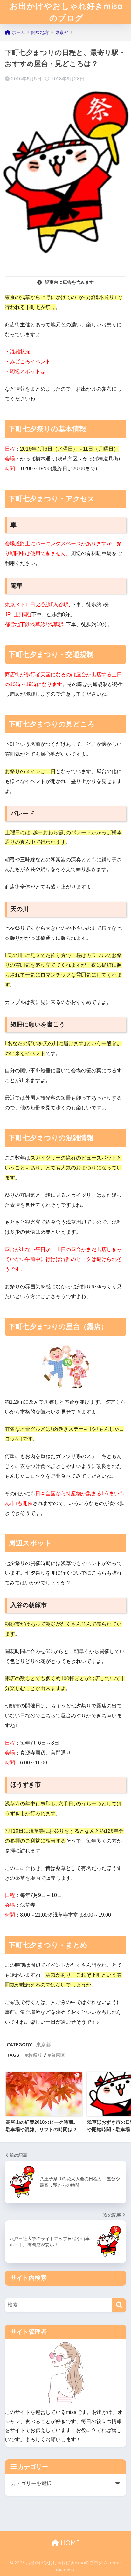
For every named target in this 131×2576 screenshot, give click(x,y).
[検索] (119, 2305)
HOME (69, 2543)
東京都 (43, 2044)
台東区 (58, 2055)
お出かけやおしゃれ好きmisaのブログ (66, 12)
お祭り (35, 2055)
